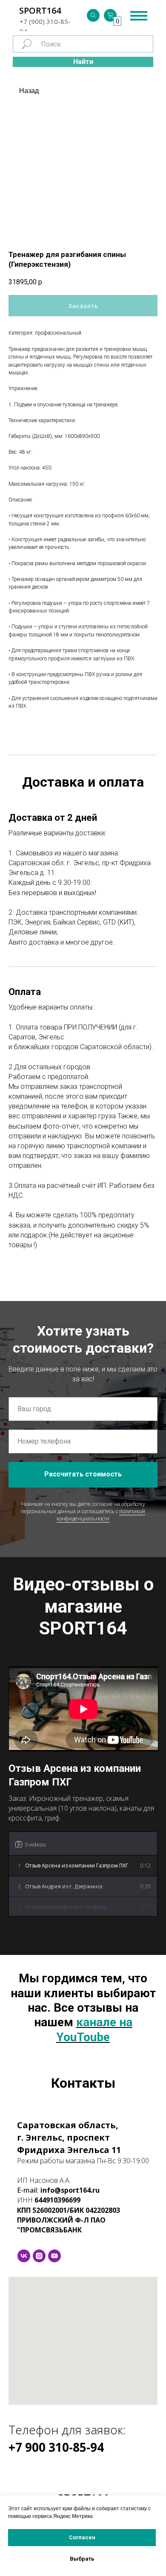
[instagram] (39, 2256)
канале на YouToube (94, 2029)
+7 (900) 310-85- (45, 21)
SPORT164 (40, 10)
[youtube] (54, 2256)
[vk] (24, 2256)
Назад (29, 91)
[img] (93, 15)
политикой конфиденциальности (101, 1515)
